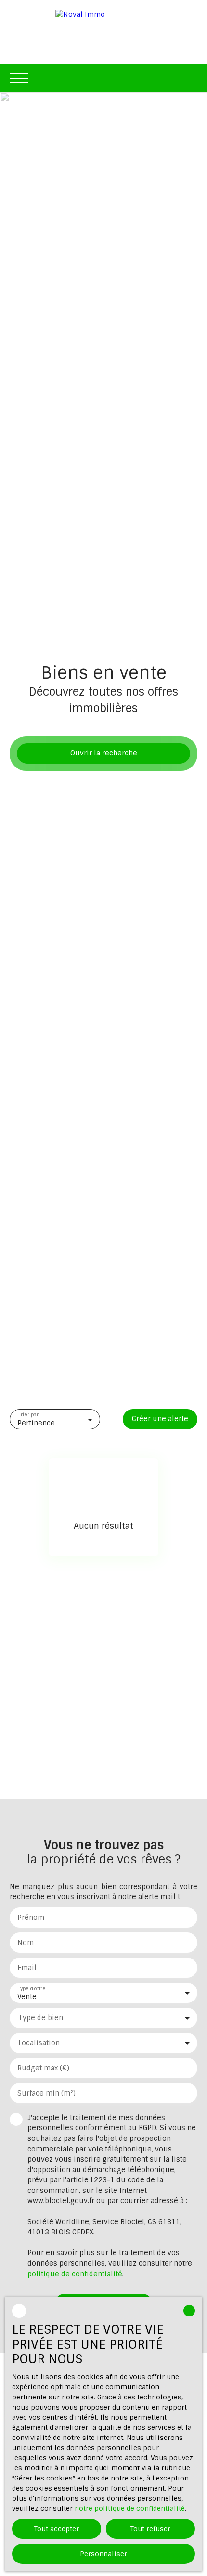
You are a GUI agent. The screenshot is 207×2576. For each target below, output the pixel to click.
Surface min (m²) (46, 2093)
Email (27, 1968)
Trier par (28, 1415)
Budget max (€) (43, 2068)
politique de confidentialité (75, 2274)
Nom (26, 1943)
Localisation (39, 2043)
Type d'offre (31, 1988)
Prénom (31, 1918)
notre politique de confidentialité (130, 2508)
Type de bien (41, 2018)
